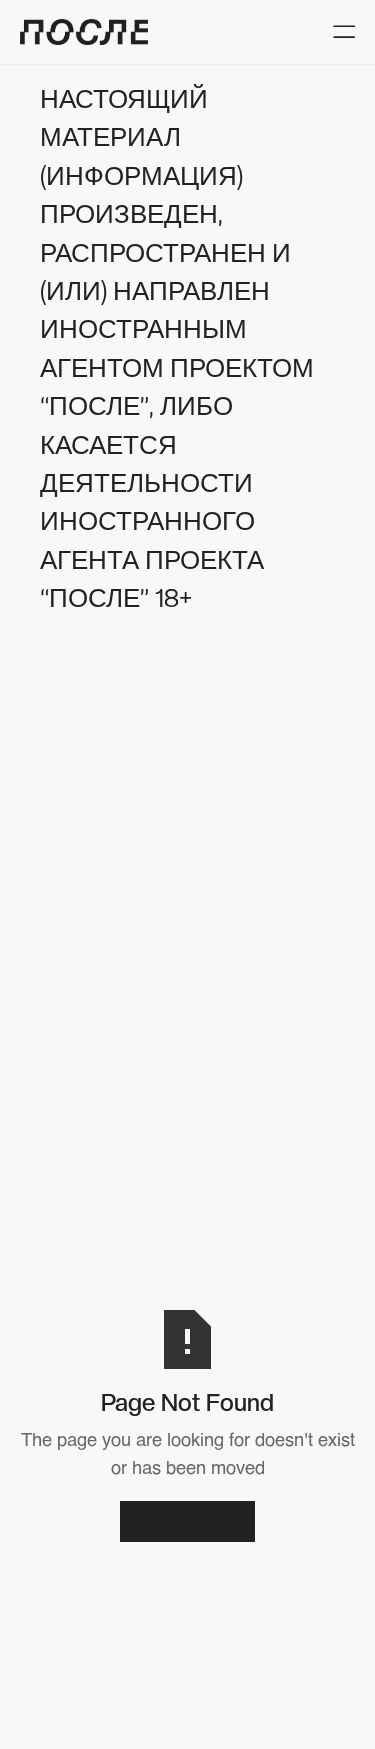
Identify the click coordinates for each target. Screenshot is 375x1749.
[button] (344, 31)
